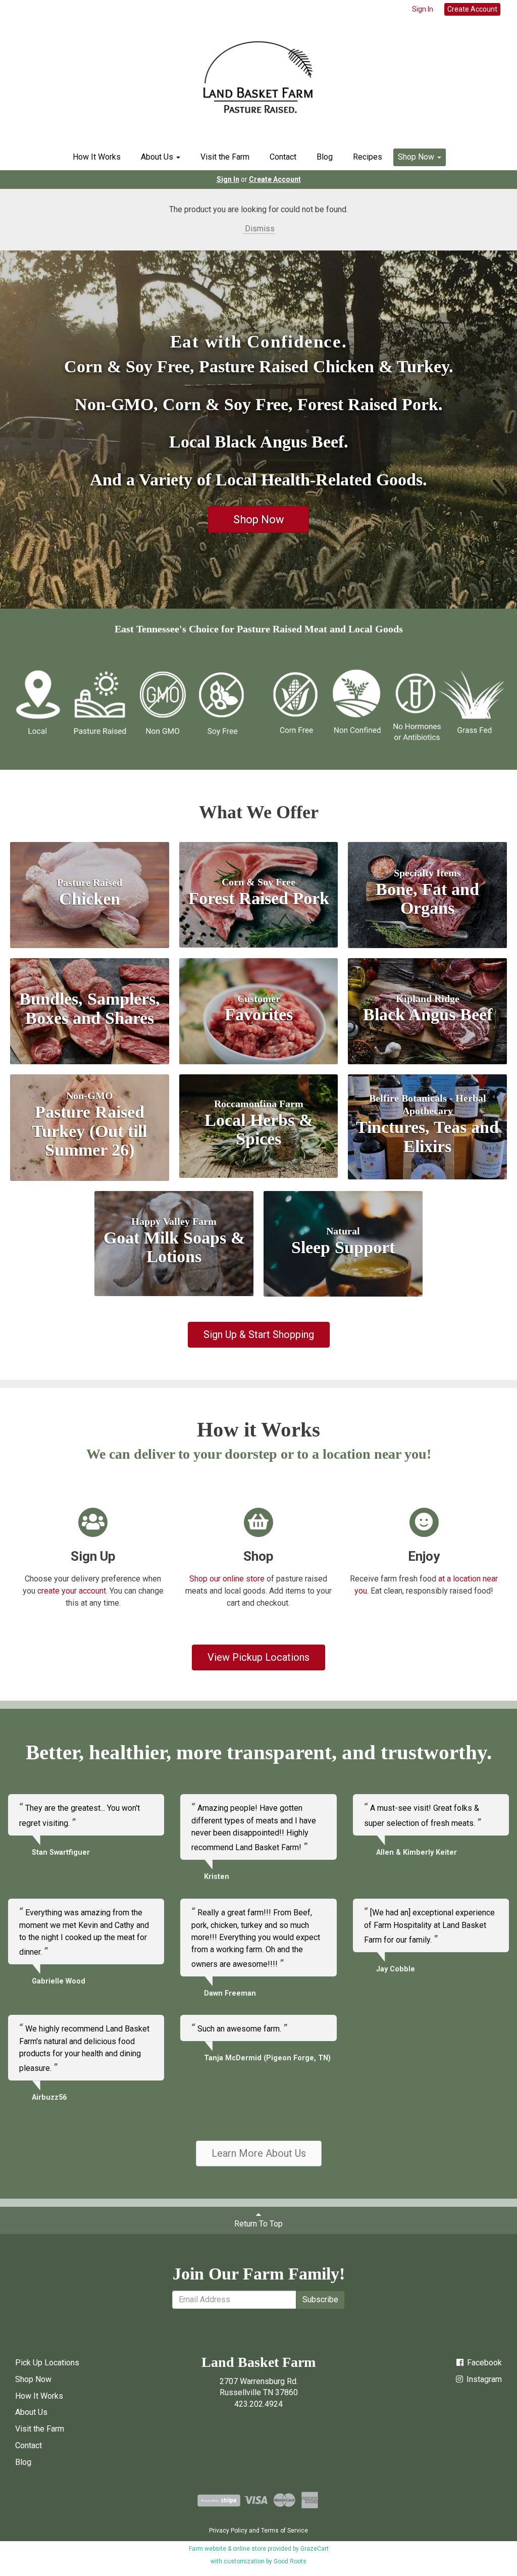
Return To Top (258, 2224)
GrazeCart (315, 2549)
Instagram (483, 2379)
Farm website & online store (227, 2549)
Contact (283, 157)
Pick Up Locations (47, 2363)
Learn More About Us (259, 2153)
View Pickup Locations (258, 1657)
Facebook (483, 2363)
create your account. (72, 1591)
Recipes (368, 157)
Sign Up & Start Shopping (259, 1334)
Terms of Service (285, 2531)
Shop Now (417, 157)
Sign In (423, 9)
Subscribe (320, 2299)
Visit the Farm (225, 157)
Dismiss (259, 229)
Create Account (472, 9)
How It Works (97, 157)
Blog (325, 157)
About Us (158, 157)
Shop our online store (227, 1579)
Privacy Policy (228, 2531)
